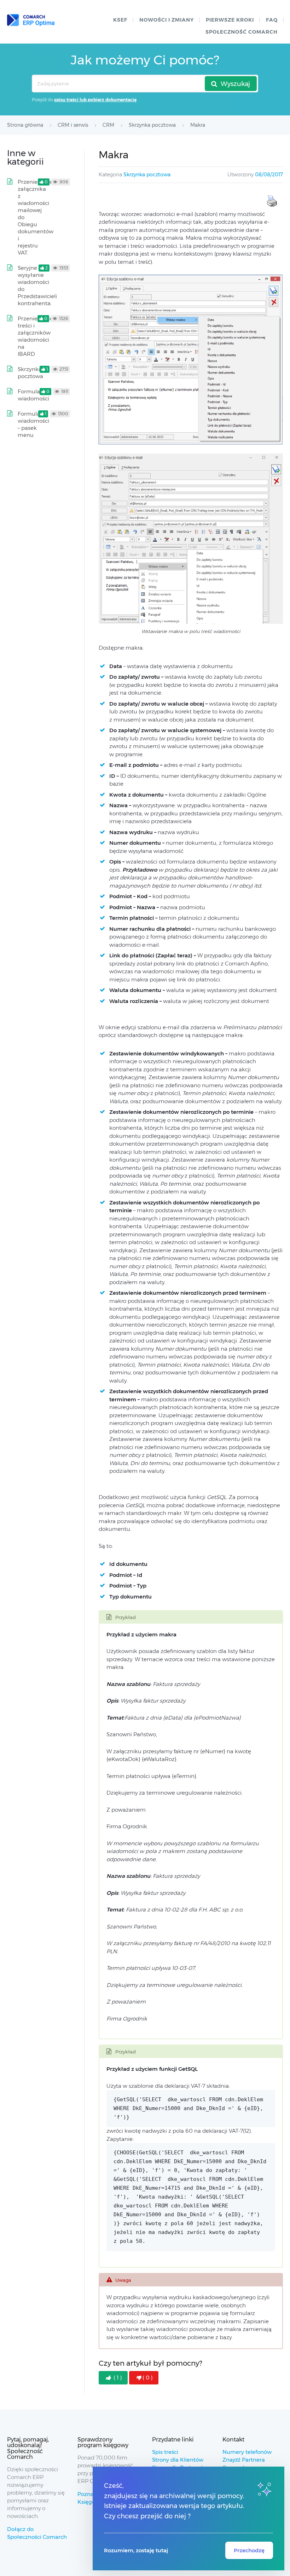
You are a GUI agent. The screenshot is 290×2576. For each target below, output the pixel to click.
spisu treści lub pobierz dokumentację (95, 100)
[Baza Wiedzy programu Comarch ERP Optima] (31, 20)
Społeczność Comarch (242, 32)
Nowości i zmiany (167, 20)
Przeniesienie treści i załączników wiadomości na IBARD (35, 336)
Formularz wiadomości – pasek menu (33, 424)
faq (272, 20)
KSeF (120, 20)
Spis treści (165, 2452)
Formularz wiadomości (33, 395)
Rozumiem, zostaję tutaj (136, 2550)
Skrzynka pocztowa (147, 175)
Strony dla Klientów (178, 2460)
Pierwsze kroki (230, 20)
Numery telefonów (247, 2452)
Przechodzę (249, 2550)
